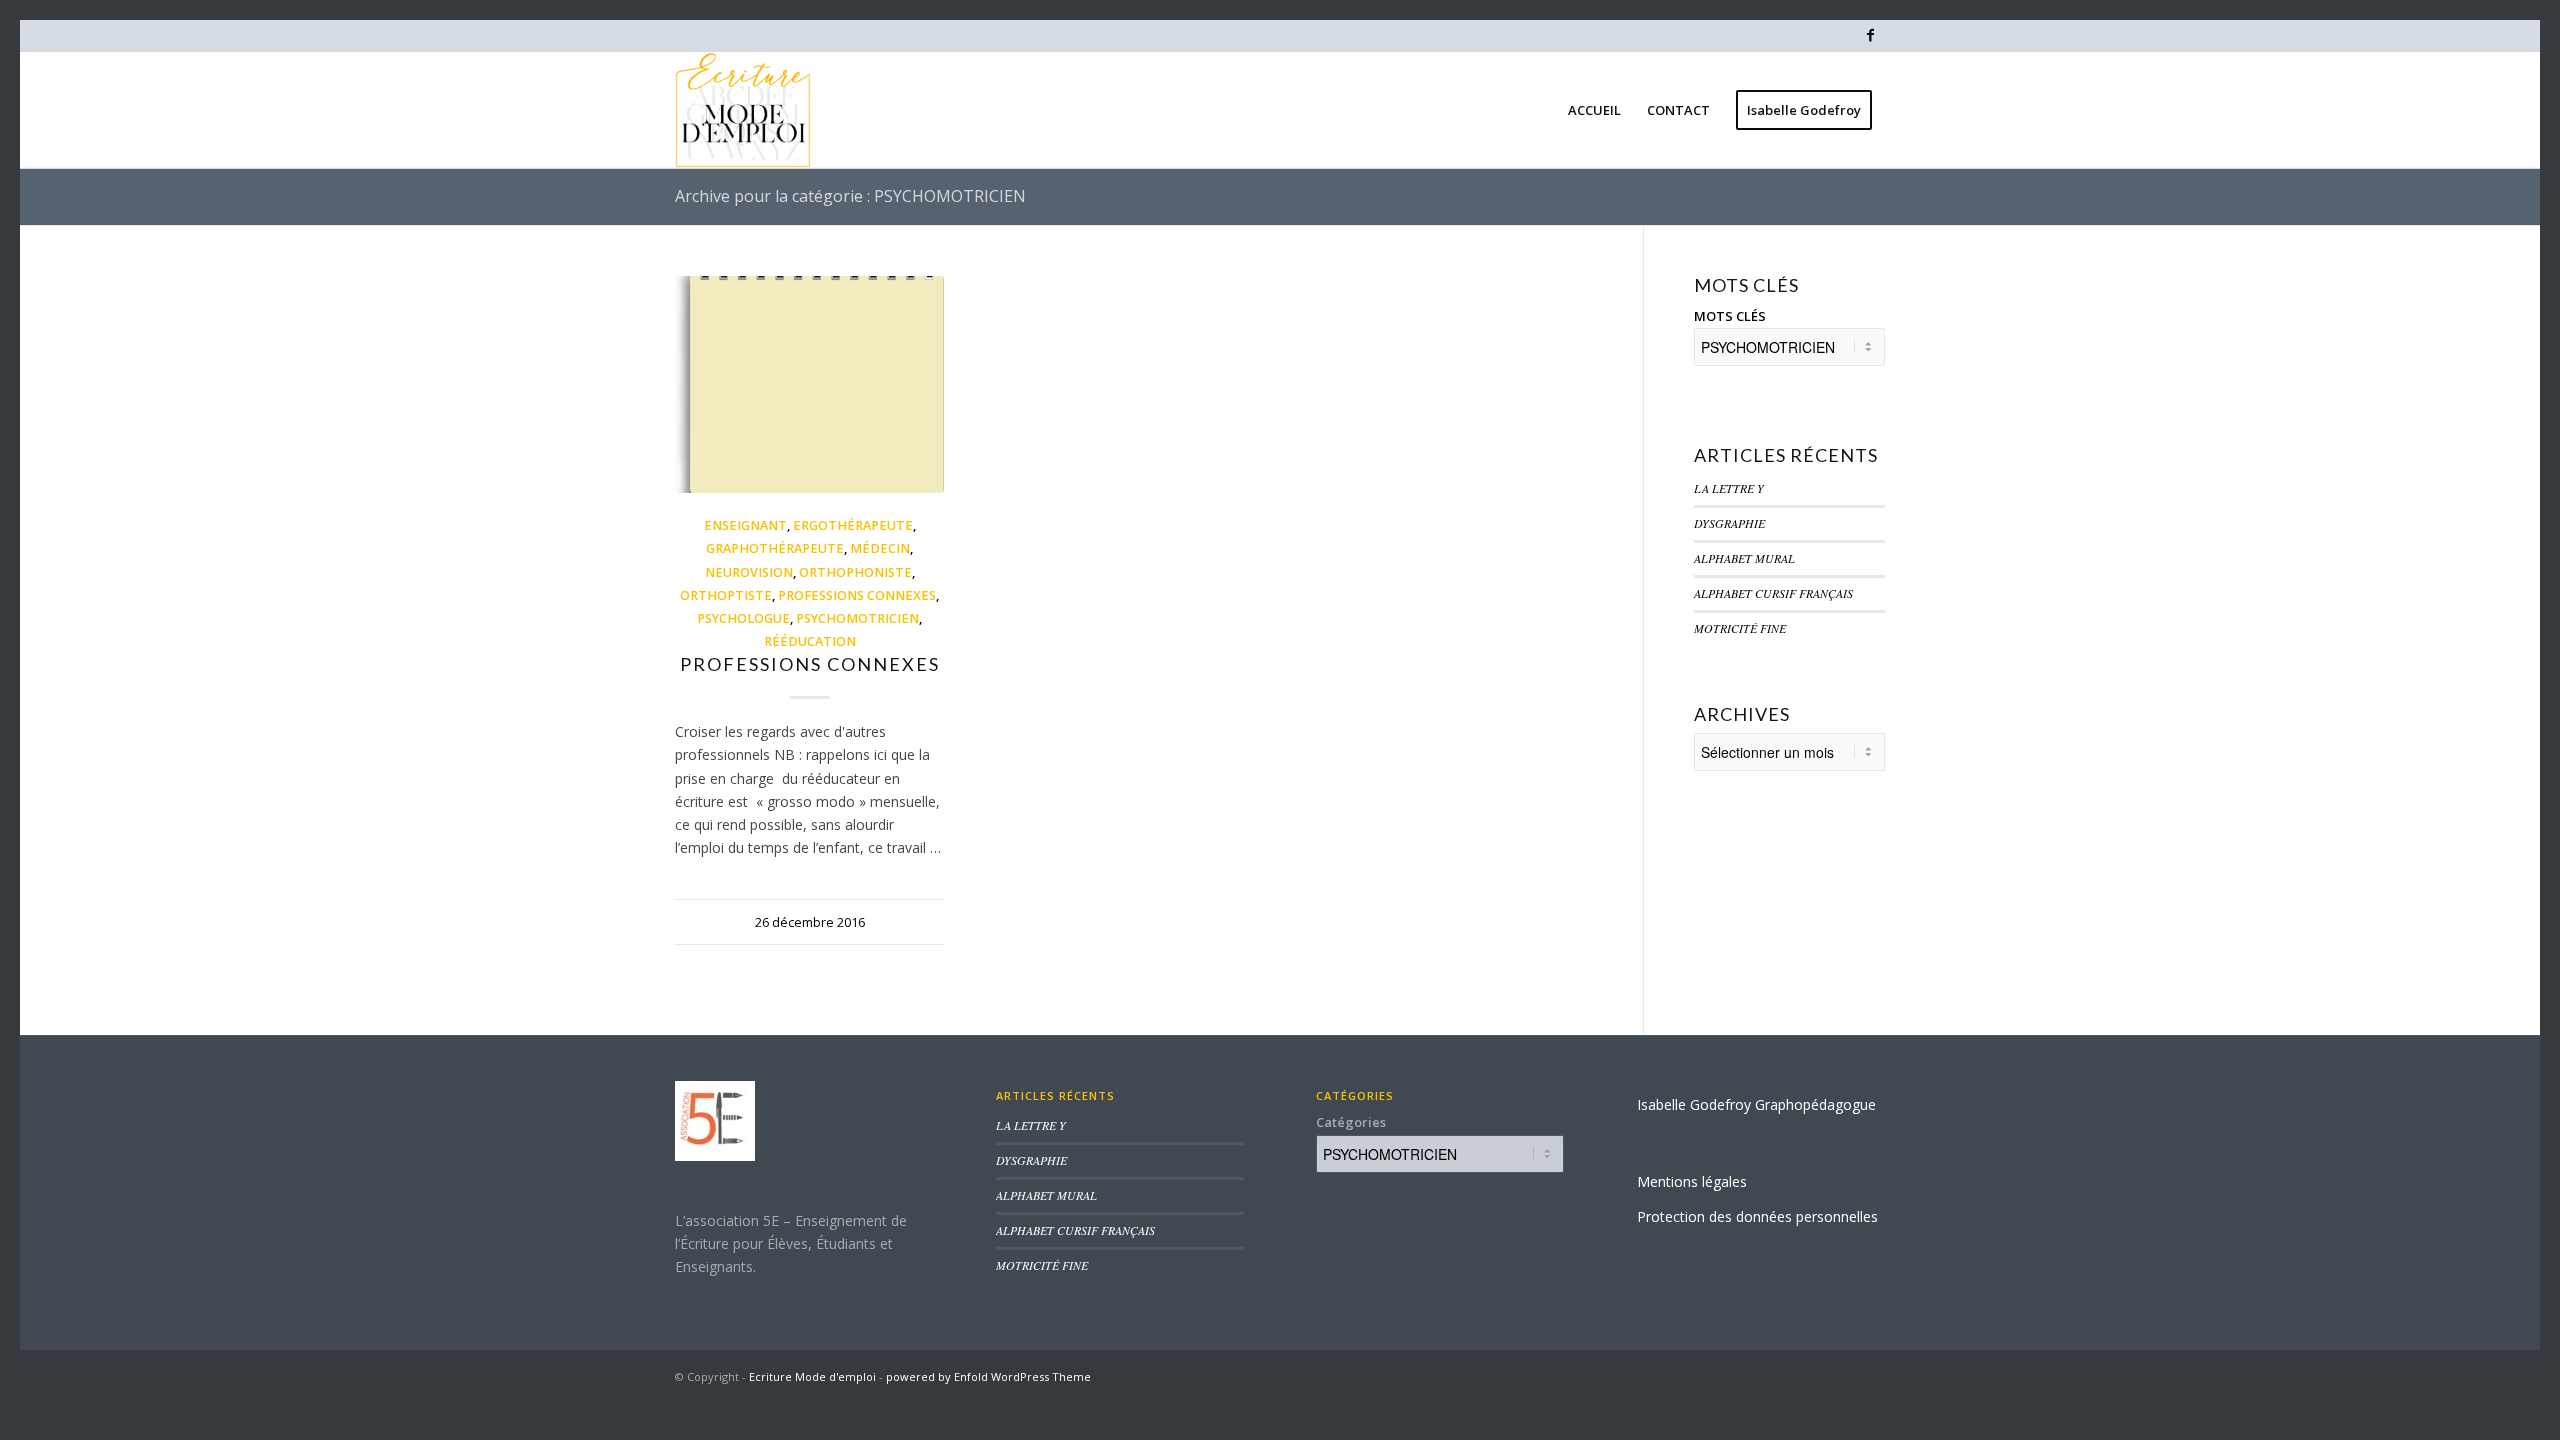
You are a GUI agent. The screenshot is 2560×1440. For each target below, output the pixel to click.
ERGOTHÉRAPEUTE (853, 525)
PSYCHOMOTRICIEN (857, 618)
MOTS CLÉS (1730, 316)
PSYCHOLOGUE (743, 618)
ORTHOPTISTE (726, 595)
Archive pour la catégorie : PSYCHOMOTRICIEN (850, 196)
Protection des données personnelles (1757, 1216)
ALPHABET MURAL (1744, 558)
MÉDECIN (880, 548)
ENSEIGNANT (745, 525)
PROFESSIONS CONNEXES (857, 595)
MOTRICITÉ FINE (1740, 628)
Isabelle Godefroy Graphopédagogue (1756, 1104)
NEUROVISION (749, 572)
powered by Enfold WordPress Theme (988, 1376)
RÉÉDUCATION (810, 641)
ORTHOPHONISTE (855, 572)
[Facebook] (1870, 35)
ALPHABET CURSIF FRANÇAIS (1773, 593)
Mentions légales (1692, 1181)
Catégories (1351, 1122)
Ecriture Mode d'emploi (812, 1376)
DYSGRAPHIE (1729, 523)
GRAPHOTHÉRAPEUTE (775, 548)
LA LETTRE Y (1729, 488)
